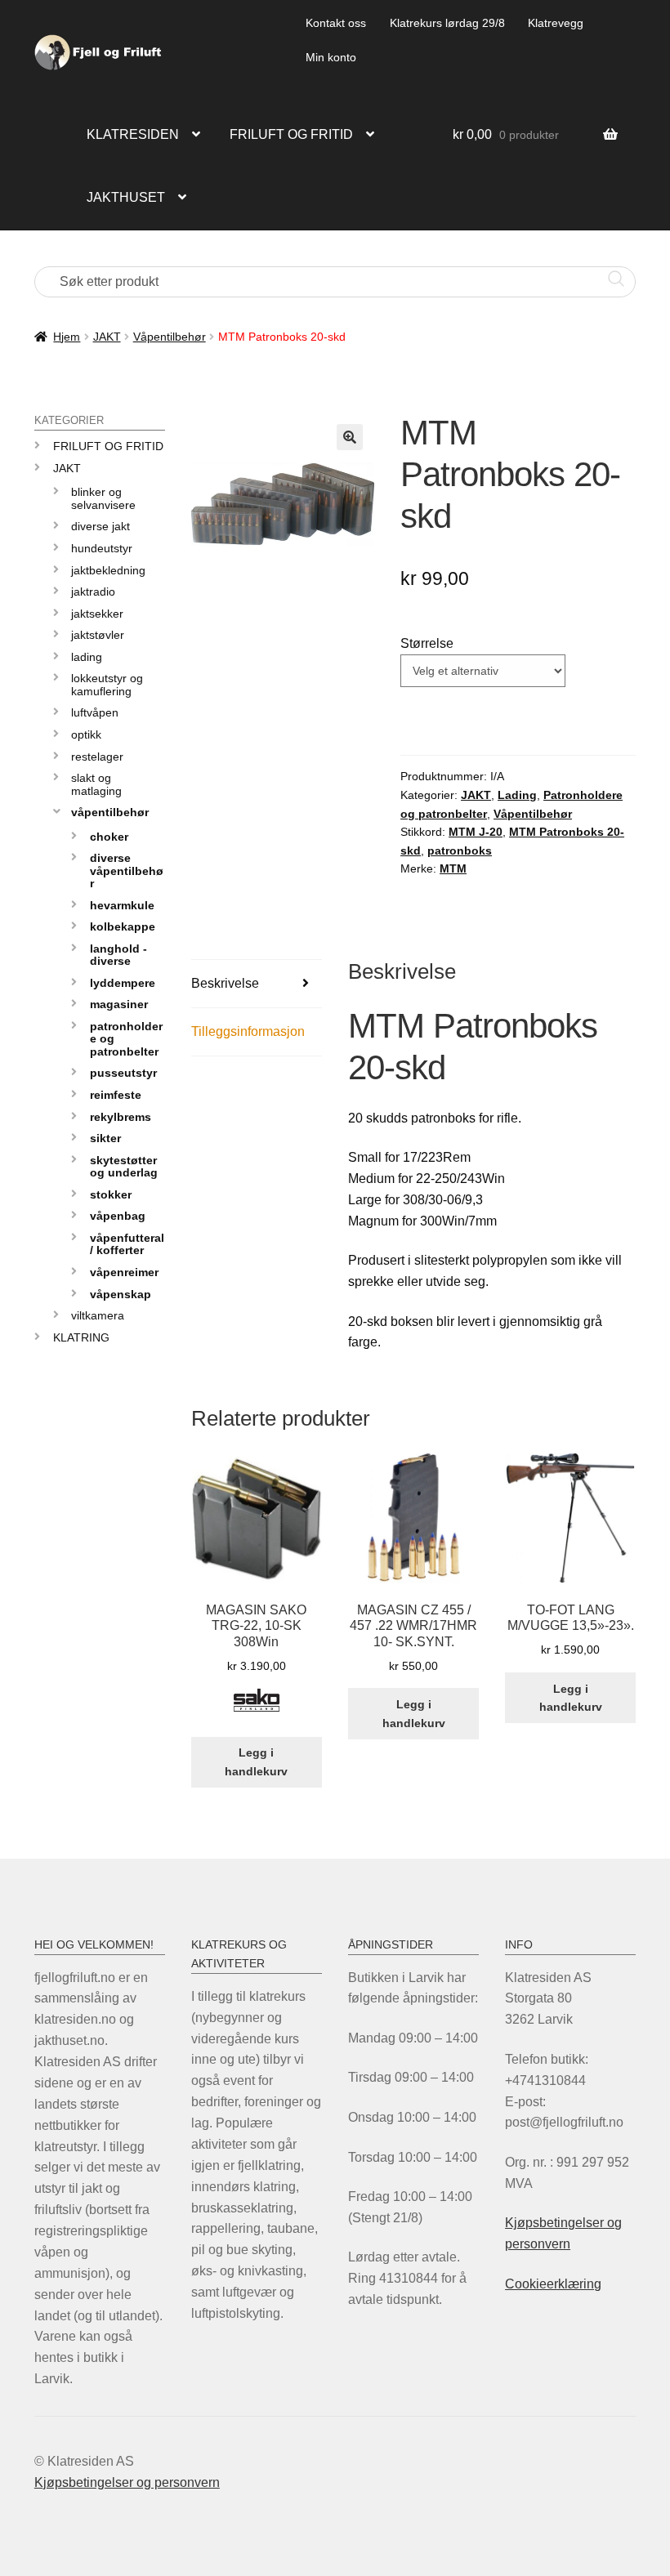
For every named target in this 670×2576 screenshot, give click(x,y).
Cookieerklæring (553, 2284)
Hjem (67, 337)
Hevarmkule (122, 905)
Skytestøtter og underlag (124, 1166)
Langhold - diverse (118, 955)
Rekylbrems (121, 1117)
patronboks (460, 850)
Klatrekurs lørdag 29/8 (447, 23)
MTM (453, 868)
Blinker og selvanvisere (103, 498)
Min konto (331, 57)
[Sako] (257, 1710)
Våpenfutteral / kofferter (127, 1244)
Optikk (86, 734)
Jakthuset (126, 197)
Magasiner (119, 1004)
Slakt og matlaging (96, 784)
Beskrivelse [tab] (225, 983)
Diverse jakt (100, 526)
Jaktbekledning (108, 570)
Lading (517, 795)
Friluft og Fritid (108, 446)
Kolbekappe (123, 926)
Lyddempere (123, 983)
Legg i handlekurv (256, 1762)
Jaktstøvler (98, 635)
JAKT (107, 337)
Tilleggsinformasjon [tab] (248, 1031)
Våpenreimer (124, 1272)
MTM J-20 (476, 832)
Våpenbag (118, 1216)
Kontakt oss (336, 23)
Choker (109, 837)
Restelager (97, 757)
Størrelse (427, 643)
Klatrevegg (556, 23)
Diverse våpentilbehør (127, 871)
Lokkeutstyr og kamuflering (107, 684)
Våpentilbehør (170, 337)
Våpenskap (121, 1294)
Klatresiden (133, 134)
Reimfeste (116, 1095)
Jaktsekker (97, 614)
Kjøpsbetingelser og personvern (127, 2482)
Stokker (111, 1194)
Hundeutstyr (102, 548)
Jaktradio (93, 592)
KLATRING (81, 1337)
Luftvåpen (95, 712)
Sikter (105, 1138)
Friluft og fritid (291, 134)
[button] (350, 437)
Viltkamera (98, 1315)
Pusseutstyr (123, 1073)
